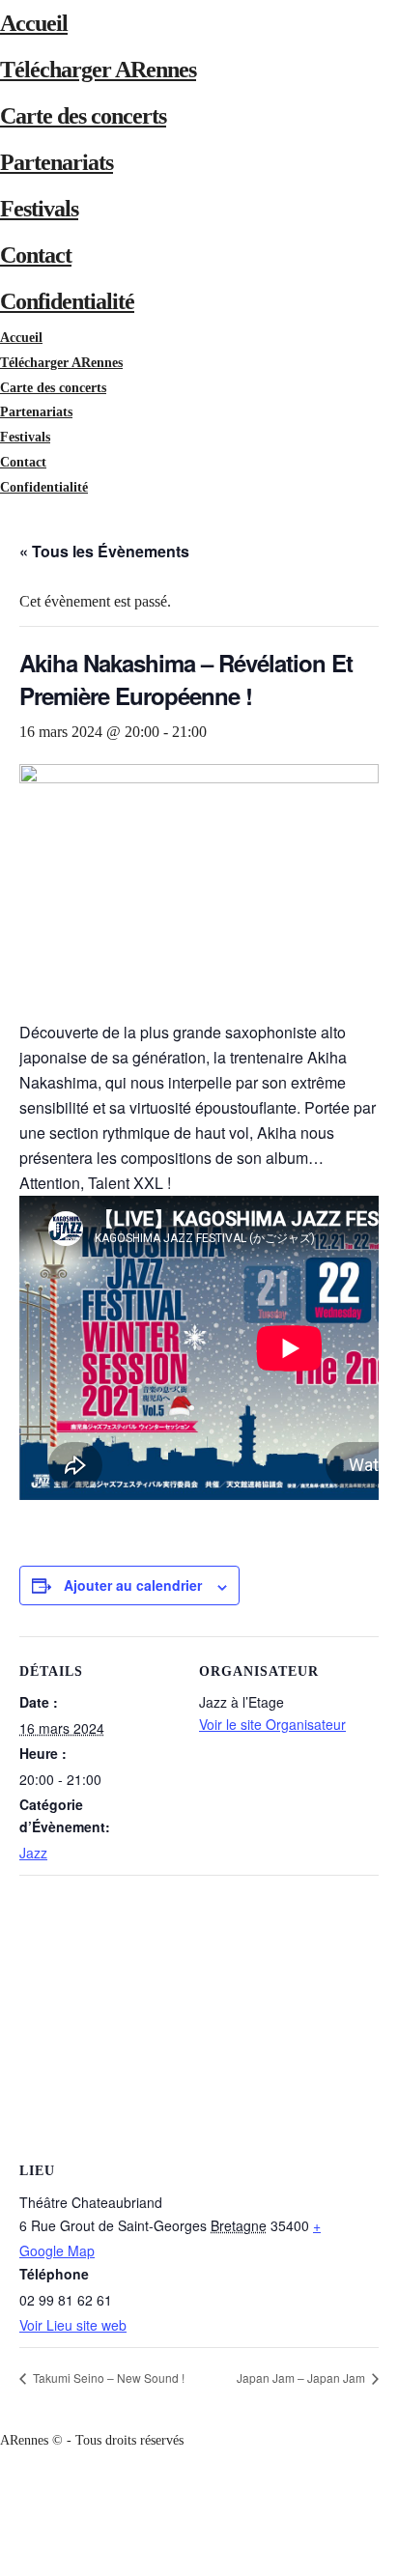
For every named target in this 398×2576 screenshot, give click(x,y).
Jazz (33, 1853)
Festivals (39, 209)
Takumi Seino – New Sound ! (107, 2378)
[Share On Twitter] (3, 2515)
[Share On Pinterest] (3, 2539)
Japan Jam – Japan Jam (302, 2378)
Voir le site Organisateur (272, 1724)
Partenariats (57, 162)
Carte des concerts (83, 116)
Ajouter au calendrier (133, 1585)
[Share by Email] (3, 2564)
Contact (36, 255)
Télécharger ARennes (98, 70)
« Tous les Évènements (104, 551)
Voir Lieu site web (73, 2325)
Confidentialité (67, 301)
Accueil (34, 23)
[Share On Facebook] (3, 2490)
